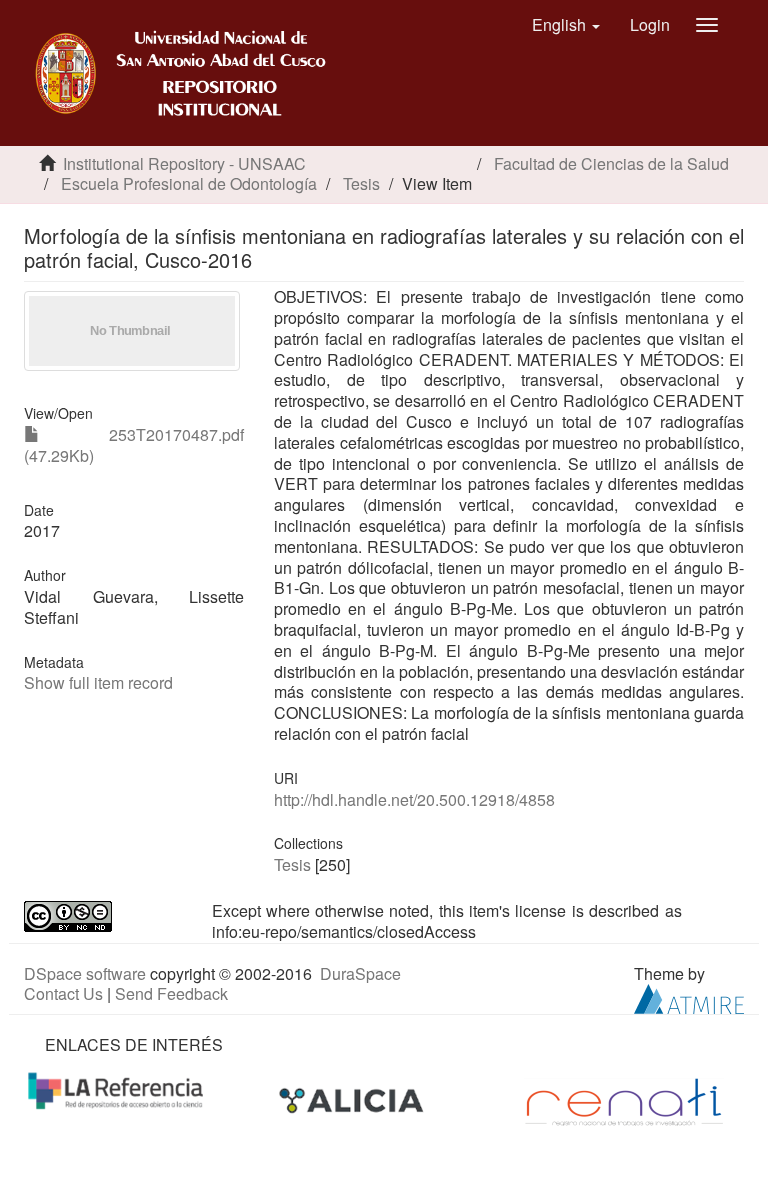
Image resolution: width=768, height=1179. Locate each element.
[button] (566, 25)
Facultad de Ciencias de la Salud (611, 163)
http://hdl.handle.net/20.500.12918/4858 (414, 799)
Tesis (361, 183)
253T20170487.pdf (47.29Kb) (134, 445)
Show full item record (98, 682)
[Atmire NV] (689, 996)
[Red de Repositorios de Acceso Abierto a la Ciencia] (118, 1089)
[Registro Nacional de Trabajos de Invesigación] (624, 1100)
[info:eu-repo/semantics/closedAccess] (103, 916)
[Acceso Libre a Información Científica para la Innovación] (353, 1100)
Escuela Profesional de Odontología (189, 183)
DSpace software (85, 973)
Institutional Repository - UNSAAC (184, 163)
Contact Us (63, 993)
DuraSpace (360, 973)
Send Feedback (171, 993)
